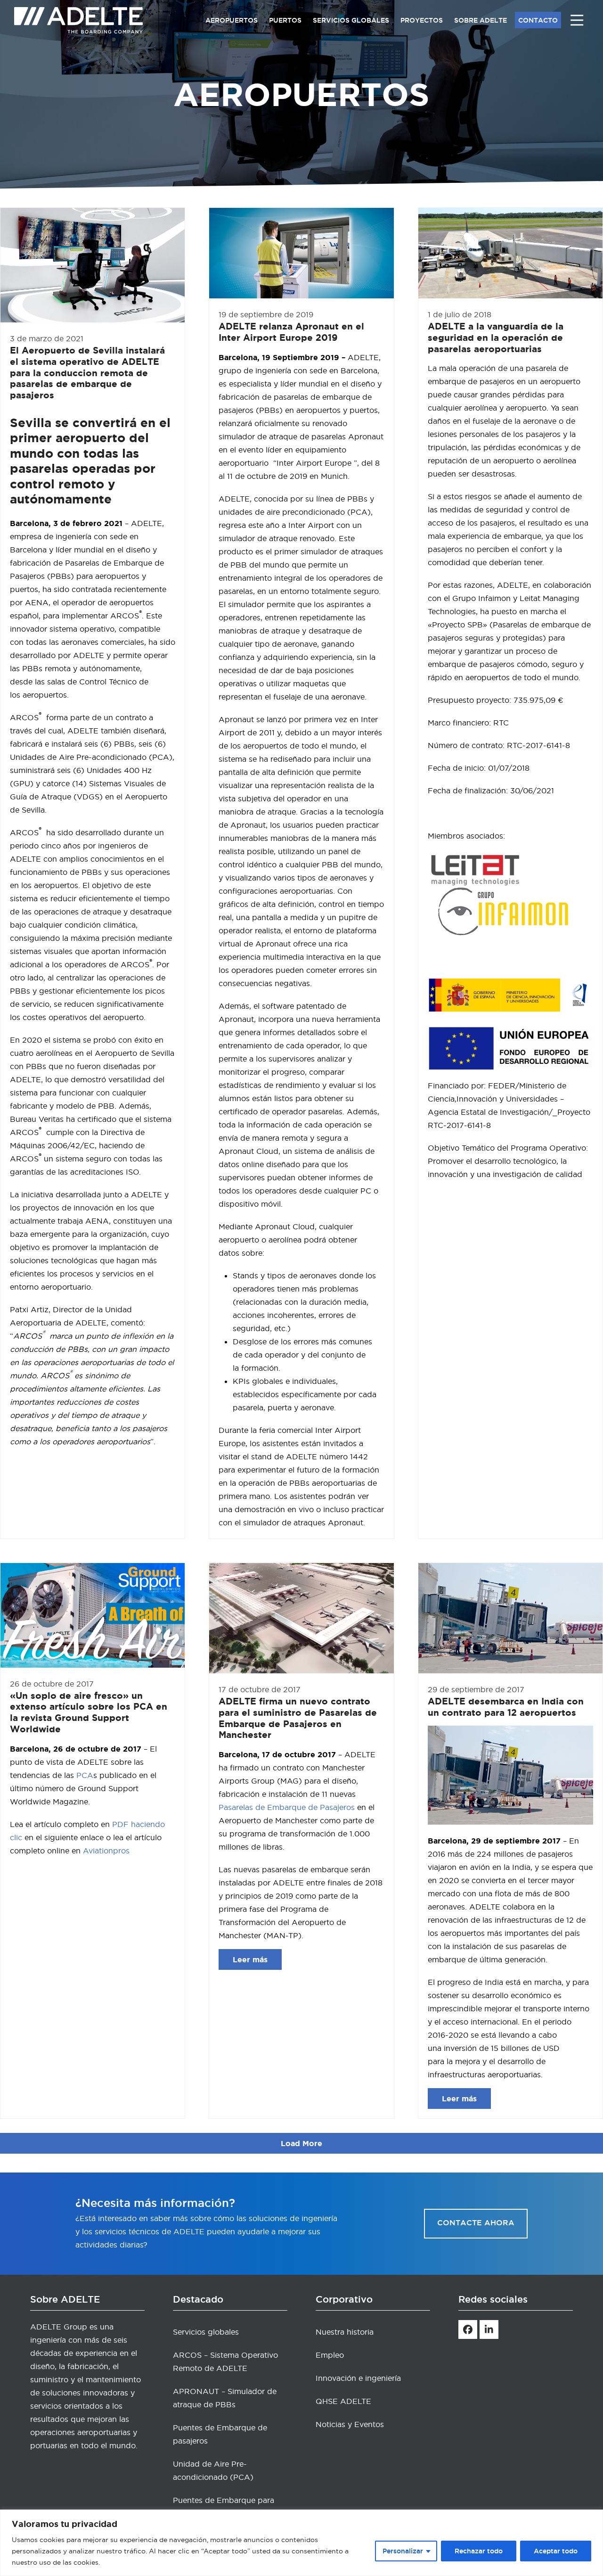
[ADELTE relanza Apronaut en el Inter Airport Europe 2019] (301, 251)
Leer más (250, 1959)
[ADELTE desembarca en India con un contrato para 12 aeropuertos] (510, 1616)
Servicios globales (206, 2332)
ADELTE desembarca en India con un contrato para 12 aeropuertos (506, 1707)
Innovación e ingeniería (358, 2378)
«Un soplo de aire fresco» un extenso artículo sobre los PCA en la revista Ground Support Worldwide (89, 1712)
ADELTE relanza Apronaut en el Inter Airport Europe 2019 (291, 332)
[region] (301, 2543)
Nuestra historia (345, 2332)
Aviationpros (106, 1851)
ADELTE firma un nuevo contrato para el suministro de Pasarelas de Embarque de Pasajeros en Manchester (298, 1718)
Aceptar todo (556, 2551)
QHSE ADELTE (343, 2401)
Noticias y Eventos (350, 2424)
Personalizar (403, 2551)
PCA (85, 1775)
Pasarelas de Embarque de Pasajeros (287, 1807)
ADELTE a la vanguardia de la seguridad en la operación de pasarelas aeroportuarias (496, 337)
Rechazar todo (479, 2551)
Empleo (330, 2355)
